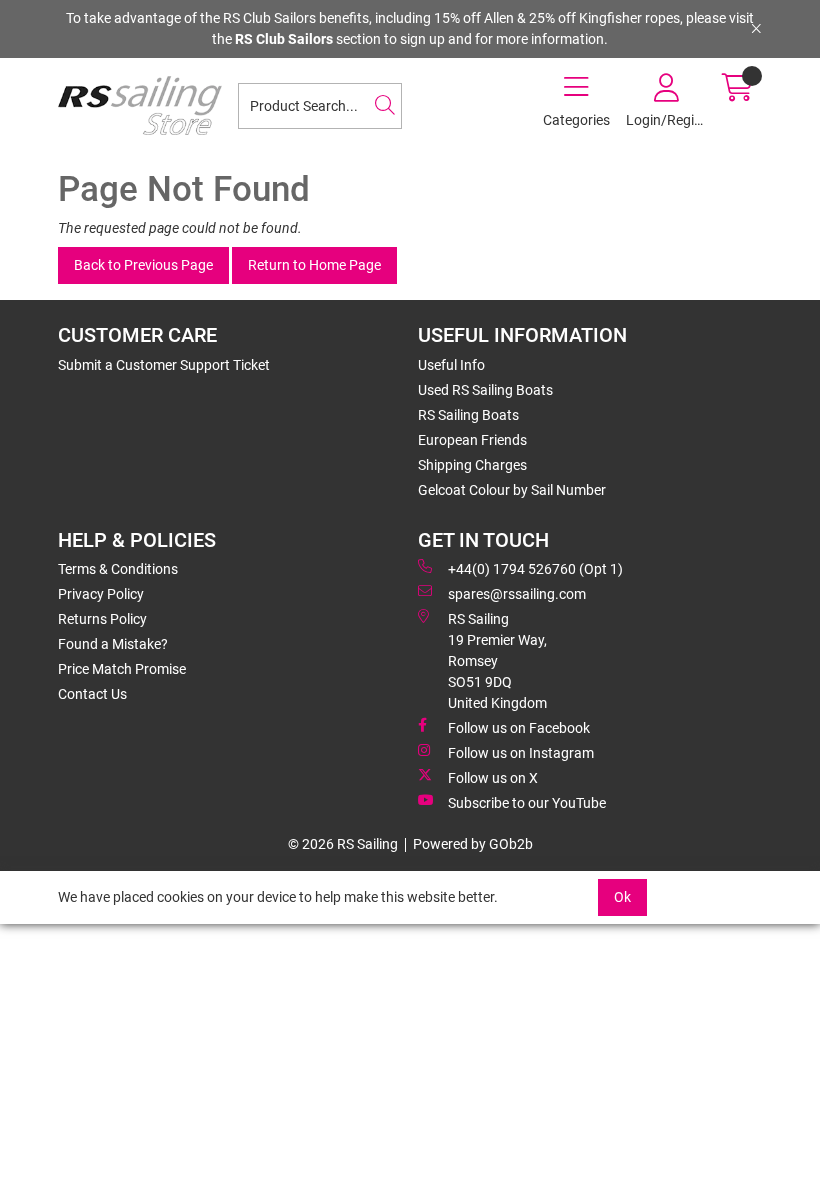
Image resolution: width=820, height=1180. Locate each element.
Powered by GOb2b (473, 844)
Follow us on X (493, 778)
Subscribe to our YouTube (527, 803)
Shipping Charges (472, 465)
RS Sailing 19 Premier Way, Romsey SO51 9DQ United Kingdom (497, 661)
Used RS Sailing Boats (485, 390)
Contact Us (92, 694)
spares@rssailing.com (517, 594)
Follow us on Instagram (521, 753)
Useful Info (451, 365)
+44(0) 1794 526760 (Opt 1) (535, 569)
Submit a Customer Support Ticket (164, 365)
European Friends (472, 440)
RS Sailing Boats (468, 415)
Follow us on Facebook (519, 728)
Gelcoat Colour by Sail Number (512, 490)
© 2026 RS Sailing (343, 844)
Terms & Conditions (118, 569)
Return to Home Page (314, 265)
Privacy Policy (101, 594)
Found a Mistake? (113, 644)
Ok (622, 897)
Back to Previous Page (143, 265)
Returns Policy (102, 619)
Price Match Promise (122, 669)
